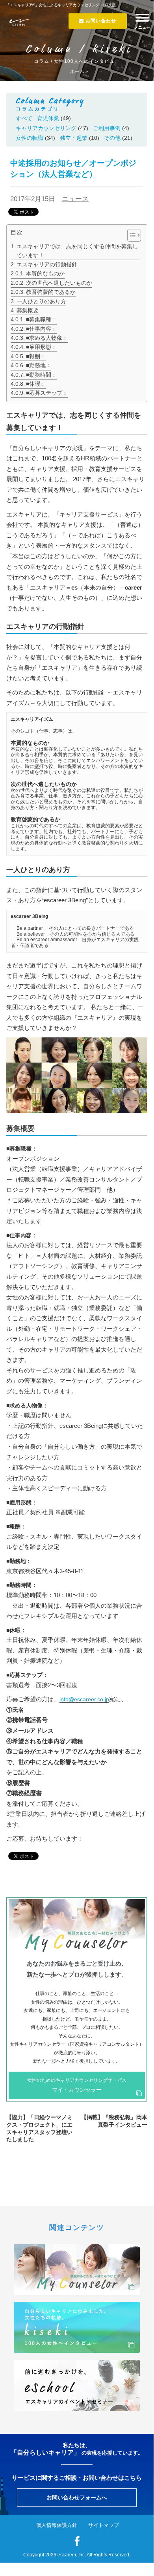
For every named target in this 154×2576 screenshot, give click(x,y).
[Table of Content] (134, 235)
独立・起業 (74, 138)
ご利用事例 (107, 128)
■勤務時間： (41, 375)
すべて (24, 118)
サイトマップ (104, 2525)
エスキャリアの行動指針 (47, 264)
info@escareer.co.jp (84, 1699)
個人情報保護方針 (57, 2525)
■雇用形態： (41, 347)
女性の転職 (30, 138)
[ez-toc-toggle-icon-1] (130, 235)
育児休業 (48, 118)
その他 (112, 138)
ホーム (77, 71)
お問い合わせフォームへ (77, 2497)
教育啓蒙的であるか (51, 292)
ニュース (75, 199)
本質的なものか (45, 273)
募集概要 (28, 310)
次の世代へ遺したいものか (59, 283)
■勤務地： (39, 365)
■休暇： (36, 384)
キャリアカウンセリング (46, 128)
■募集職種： (41, 319)
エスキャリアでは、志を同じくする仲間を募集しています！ (77, 251)
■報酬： (36, 356)
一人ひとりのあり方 (41, 301)
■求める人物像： (47, 338)
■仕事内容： (41, 329)
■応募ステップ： (47, 393)
